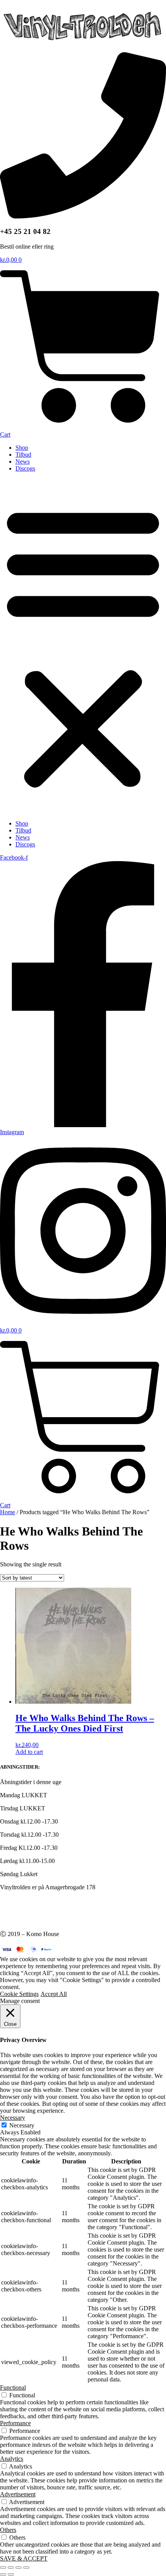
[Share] (19, 2567)
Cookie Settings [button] (19, 1994)
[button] (83, 646)
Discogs (25, 468)
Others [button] (8, 2530)
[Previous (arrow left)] (3, 2574)
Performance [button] (15, 2423)
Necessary (22, 2125)
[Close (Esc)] (26, 2567)
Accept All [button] (54, 1994)
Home (8, 1512)
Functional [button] (13, 2387)
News (23, 461)
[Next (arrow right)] (11, 2574)
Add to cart (29, 1752)
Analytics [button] (12, 2459)
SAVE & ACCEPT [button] (24, 2558)
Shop (22, 448)
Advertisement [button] (18, 2494)
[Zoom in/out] (3, 2567)
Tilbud (23, 455)
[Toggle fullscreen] (11, 2567)
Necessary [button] (13, 2118)
